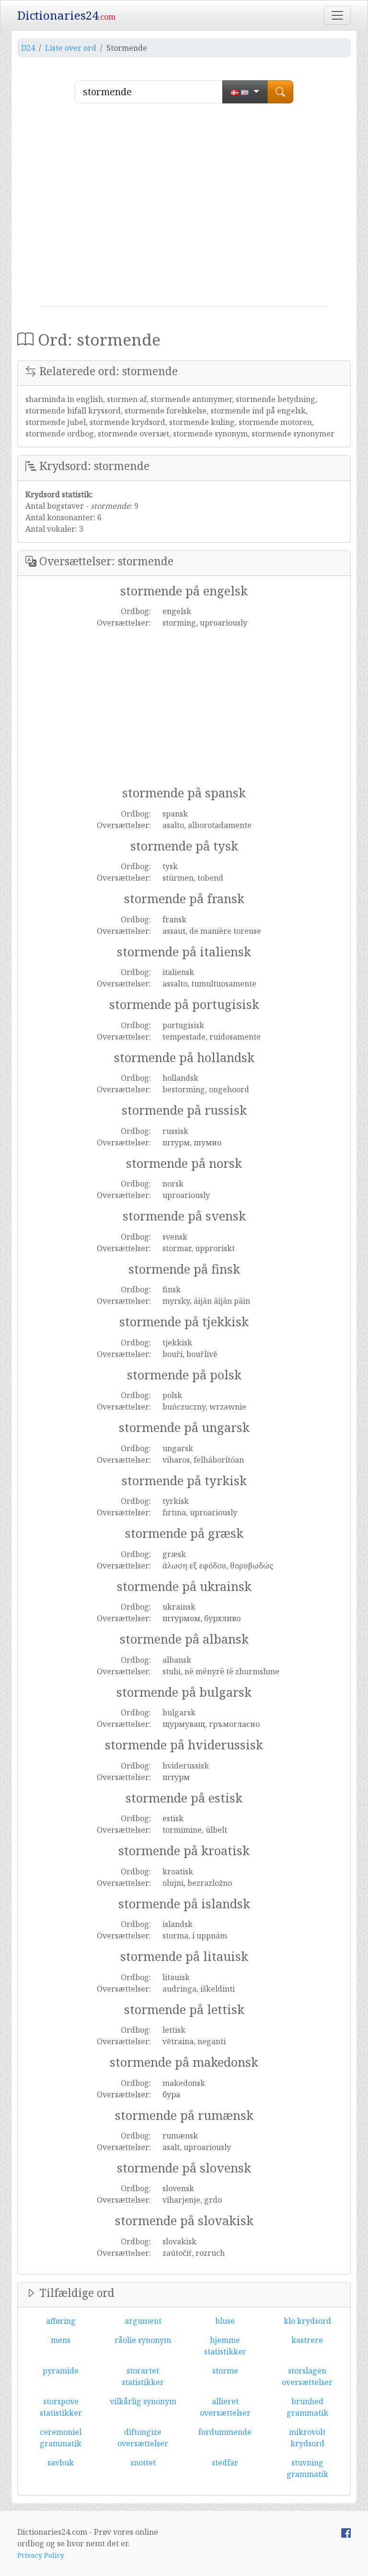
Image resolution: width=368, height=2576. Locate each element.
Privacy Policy (41, 2555)
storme (225, 2371)
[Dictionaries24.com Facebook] (346, 2532)
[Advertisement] (184, 209)
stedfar (225, 2463)
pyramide (61, 2371)
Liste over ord (71, 48)
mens (61, 2340)
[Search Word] (280, 92)
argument (143, 2321)
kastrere (307, 2340)
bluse (225, 2321)
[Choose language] (245, 92)
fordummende (225, 2432)
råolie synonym (143, 2340)
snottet (143, 2463)
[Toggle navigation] (337, 15)
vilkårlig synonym (143, 2401)
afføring (61, 2321)
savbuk (61, 2463)
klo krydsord (307, 2321)
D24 (28, 48)
